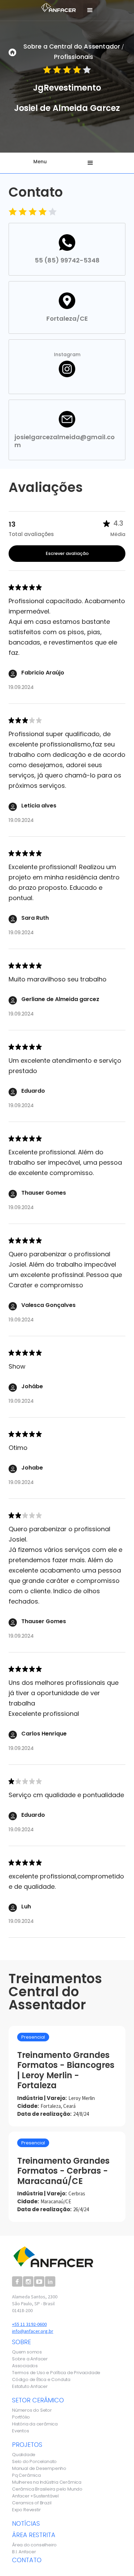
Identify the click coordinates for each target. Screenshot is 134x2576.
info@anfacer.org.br (33, 2331)
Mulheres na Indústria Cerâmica (47, 2482)
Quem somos (27, 2352)
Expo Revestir (26, 2510)
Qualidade (24, 2455)
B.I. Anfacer (24, 2552)
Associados (25, 2366)
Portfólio (21, 2417)
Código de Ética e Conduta (41, 2380)
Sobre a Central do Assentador (72, 46)
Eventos (21, 2431)
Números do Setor (32, 2410)
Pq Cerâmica (26, 2475)
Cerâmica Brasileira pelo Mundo (47, 2489)
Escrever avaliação (67, 553)
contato (27, 2560)
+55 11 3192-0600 (29, 2324)
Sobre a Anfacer (30, 2359)
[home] (57, 7)
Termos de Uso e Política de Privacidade (56, 2373)
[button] (90, 10)
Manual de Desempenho (39, 2469)
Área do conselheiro (34, 2545)
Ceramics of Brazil (32, 2503)
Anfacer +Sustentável (35, 2496)
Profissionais (74, 57)
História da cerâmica (35, 2424)
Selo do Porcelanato (34, 2462)
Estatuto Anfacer (30, 2387)
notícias (26, 2523)
